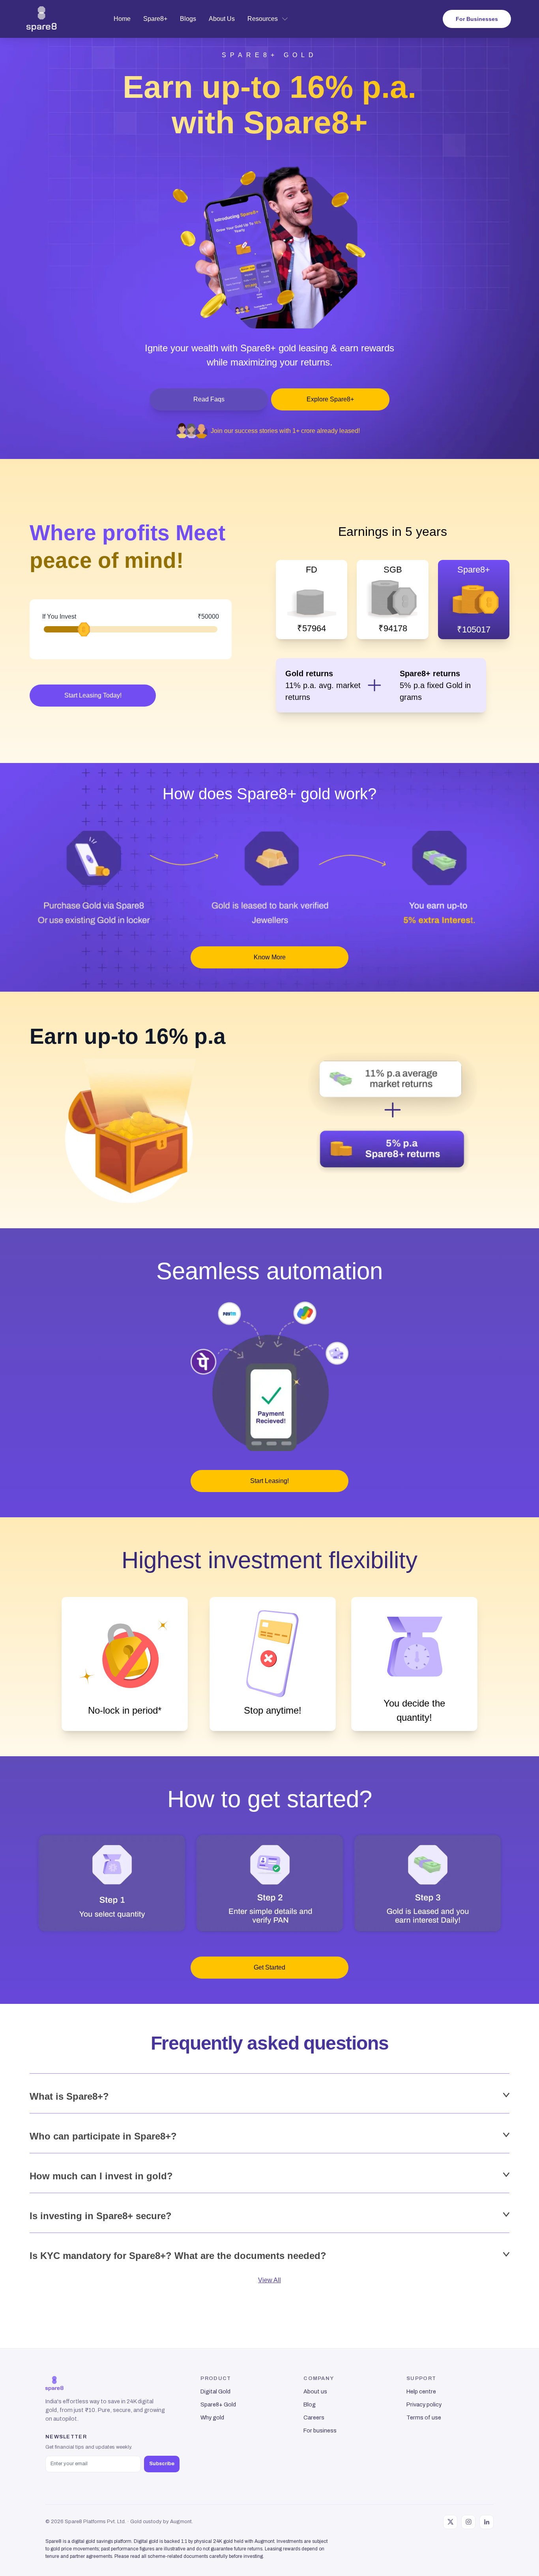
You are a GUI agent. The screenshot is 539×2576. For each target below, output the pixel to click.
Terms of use (424, 2417)
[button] (42, 19)
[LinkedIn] (487, 2522)
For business (320, 2431)
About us (315, 2391)
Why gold (212, 2417)
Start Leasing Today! (93, 695)
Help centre (421, 2391)
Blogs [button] (188, 19)
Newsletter (66, 2437)
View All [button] (269, 2280)
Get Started (269, 1967)
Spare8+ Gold (218, 2404)
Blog (310, 2404)
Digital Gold (215, 2391)
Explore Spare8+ (330, 399)
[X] (450, 2522)
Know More (270, 957)
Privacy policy (424, 2404)
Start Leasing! (269, 1481)
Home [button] (122, 19)
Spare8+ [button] (155, 19)
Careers (314, 2417)
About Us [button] (222, 19)
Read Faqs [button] (209, 399)
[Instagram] (468, 2522)
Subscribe (162, 2464)
